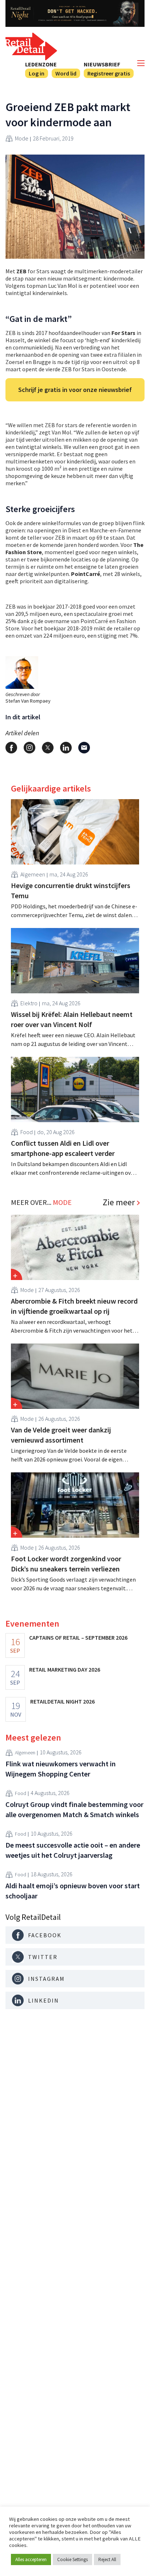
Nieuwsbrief (102, 64)
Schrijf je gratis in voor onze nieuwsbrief (75, 390)
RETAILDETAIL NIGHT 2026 (62, 1701)
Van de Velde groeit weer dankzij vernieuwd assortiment (61, 1435)
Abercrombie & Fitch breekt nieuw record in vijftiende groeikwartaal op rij (74, 1306)
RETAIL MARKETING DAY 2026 (65, 1669)
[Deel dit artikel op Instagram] (29, 748)
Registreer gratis (109, 73)
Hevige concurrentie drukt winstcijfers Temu (71, 890)
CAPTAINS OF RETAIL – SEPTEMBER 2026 (78, 1637)
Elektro (29, 1003)
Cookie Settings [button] (72, 2559)
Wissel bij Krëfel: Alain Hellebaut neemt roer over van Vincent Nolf (72, 1019)
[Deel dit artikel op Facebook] (11, 748)
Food (27, 1132)
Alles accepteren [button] (31, 2559)
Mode (22, 138)
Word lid (66, 73)
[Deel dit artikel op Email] (84, 748)
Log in (37, 73)
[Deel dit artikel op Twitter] (48, 748)
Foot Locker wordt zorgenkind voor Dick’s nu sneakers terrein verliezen (66, 1564)
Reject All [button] (107, 2559)
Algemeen (33, 874)
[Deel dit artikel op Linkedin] (66, 748)
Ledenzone (41, 64)
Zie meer (119, 1202)
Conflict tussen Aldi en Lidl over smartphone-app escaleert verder (63, 1148)
